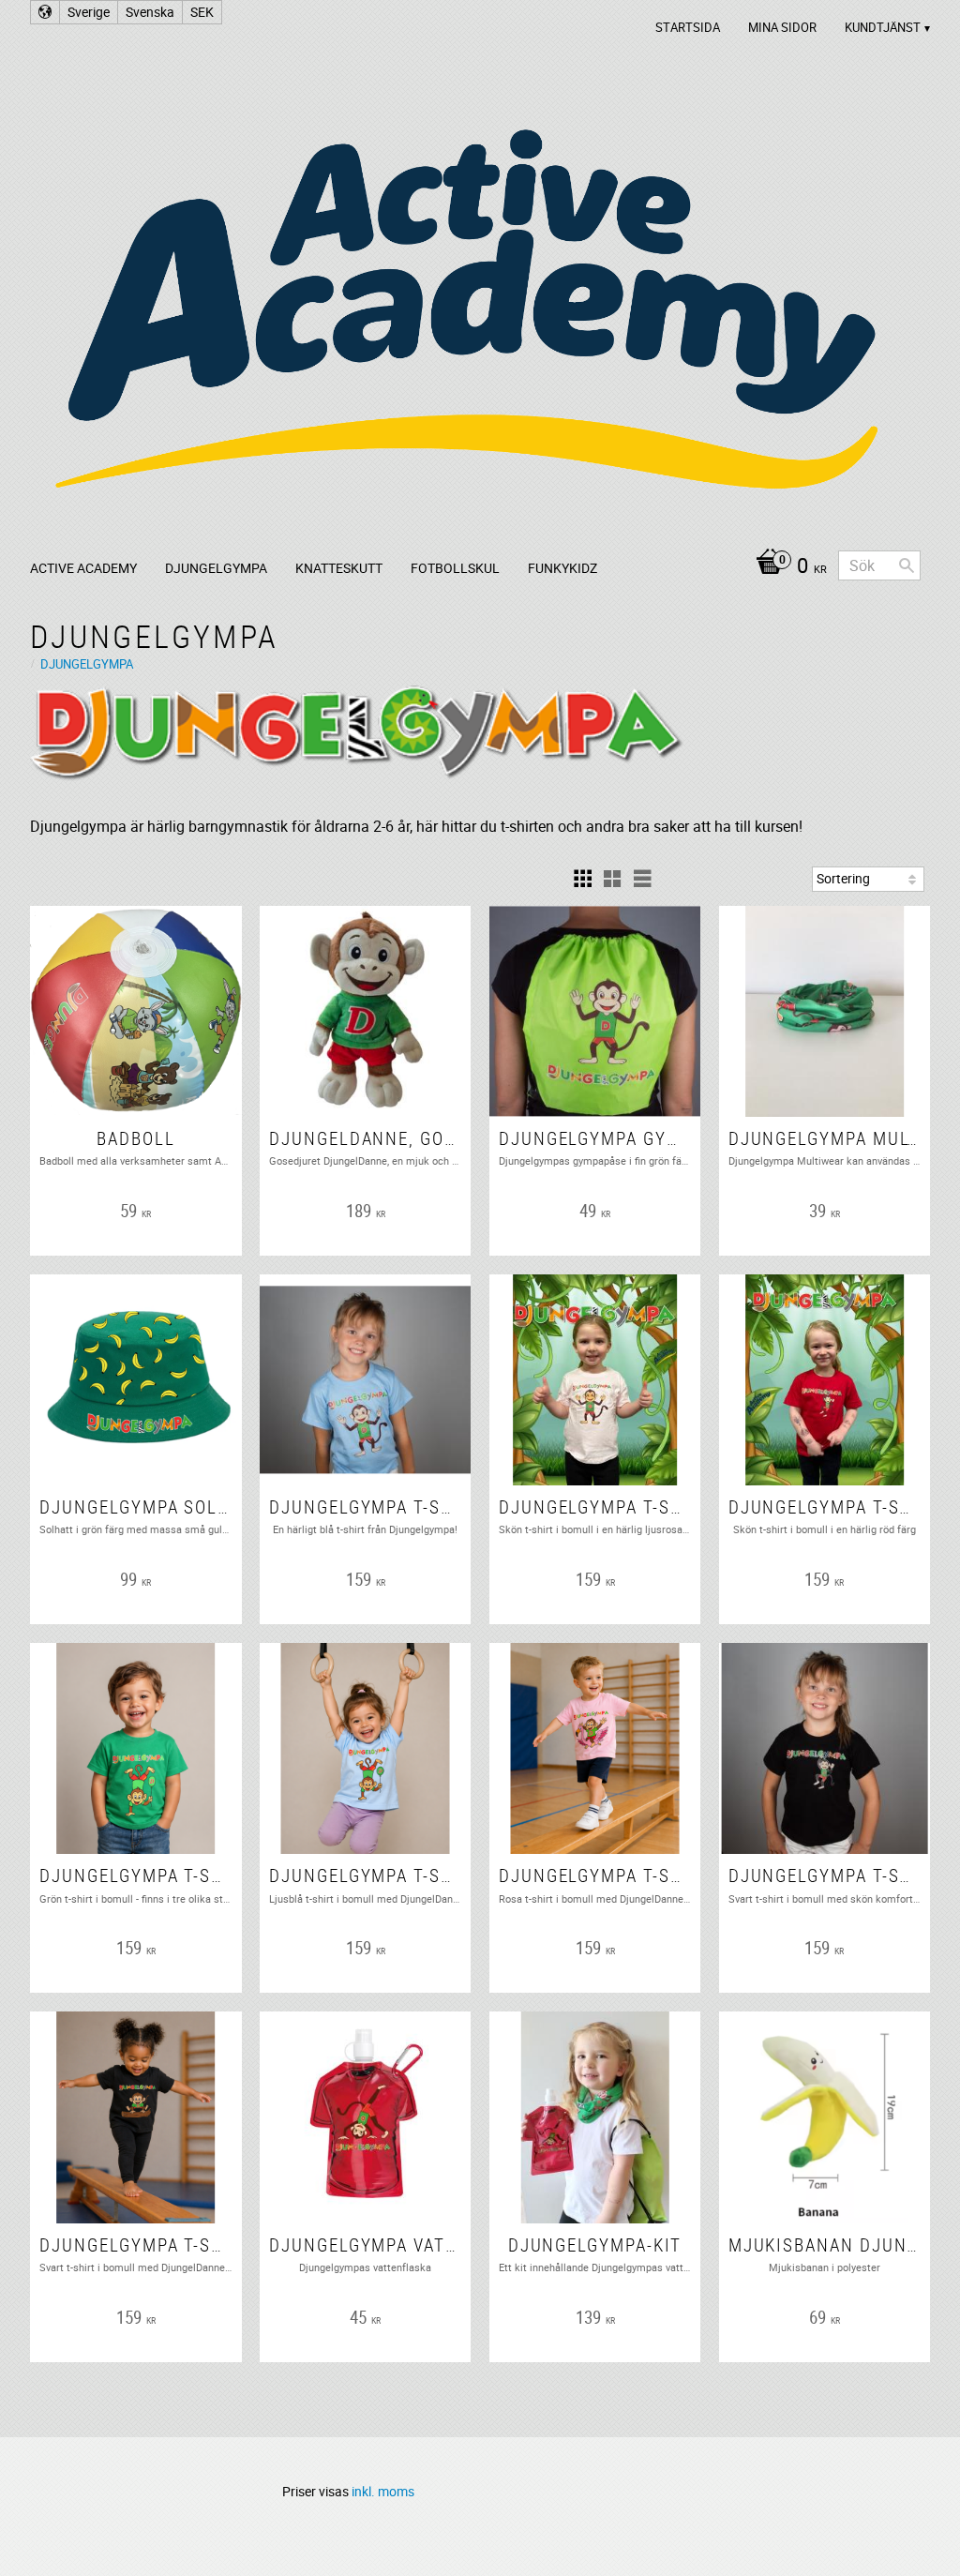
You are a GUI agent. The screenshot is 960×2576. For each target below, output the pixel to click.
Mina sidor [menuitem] (782, 27)
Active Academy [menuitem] (83, 568)
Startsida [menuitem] (688, 27)
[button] (582, 879)
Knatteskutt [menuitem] (339, 568)
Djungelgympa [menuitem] (216, 568)
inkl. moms (383, 2491)
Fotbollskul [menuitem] (455, 568)
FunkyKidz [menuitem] (562, 568)
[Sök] (907, 565)
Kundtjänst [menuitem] (883, 27)
